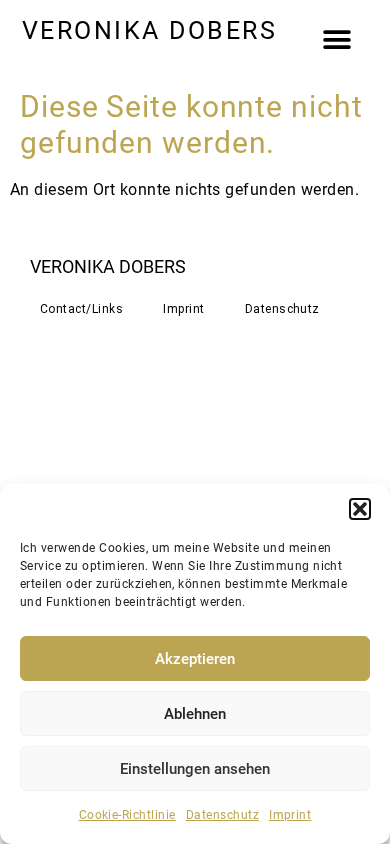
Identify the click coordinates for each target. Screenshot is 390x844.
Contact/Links (81, 309)
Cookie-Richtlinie (127, 815)
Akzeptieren (195, 659)
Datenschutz (222, 815)
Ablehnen (195, 714)
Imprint (290, 815)
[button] (360, 509)
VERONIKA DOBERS (150, 30)
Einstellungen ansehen (195, 769)
